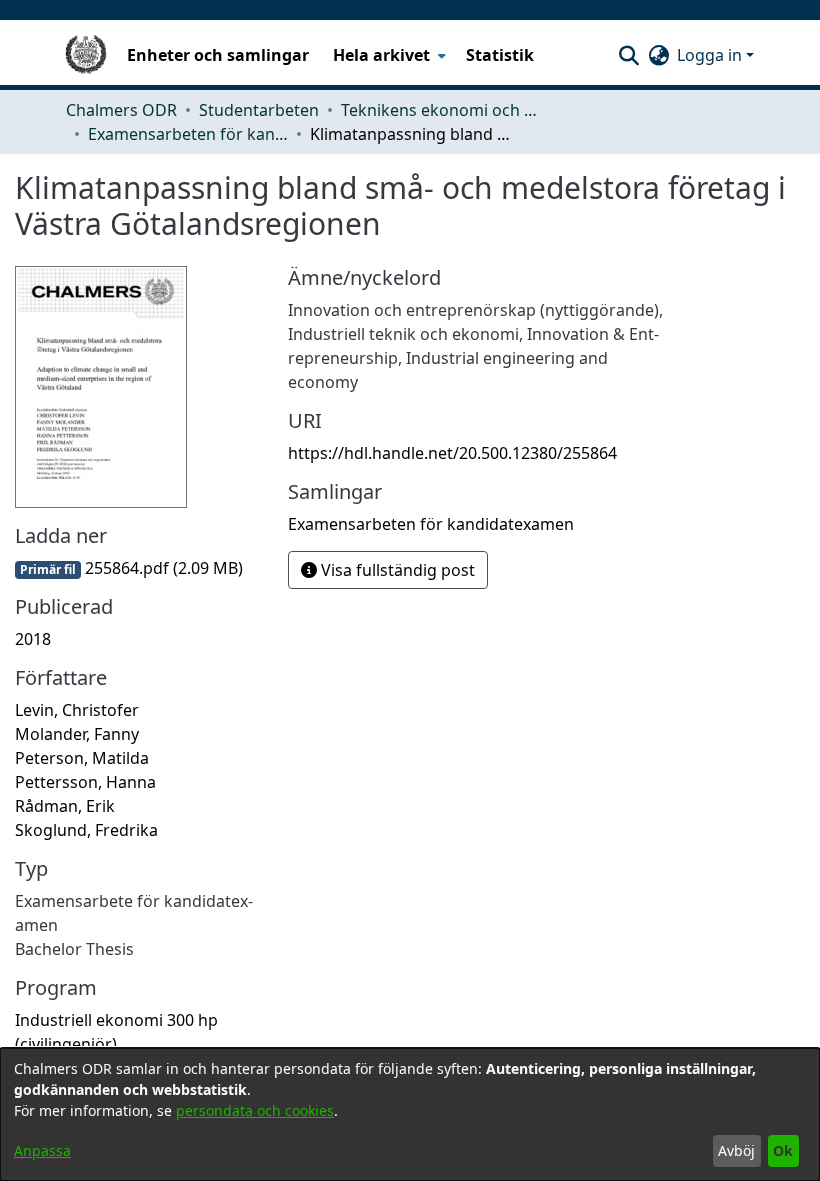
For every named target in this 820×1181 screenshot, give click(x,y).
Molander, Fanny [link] (77, 734)
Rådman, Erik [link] (65, 806)
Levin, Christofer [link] (77, 710)
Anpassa (42, 1150)
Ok (783, 1150)
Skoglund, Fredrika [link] (86, 830)
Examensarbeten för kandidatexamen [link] (188, 134)
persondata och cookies (255, 1110)
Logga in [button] (711, 55)
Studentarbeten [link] (259, 110)
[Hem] (86, 55)
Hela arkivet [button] (381, 55)
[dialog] (410, 1114)
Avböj (736, 1150)
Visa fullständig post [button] (396, 570)
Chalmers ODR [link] (121, 110)
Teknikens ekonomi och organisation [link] (441, 110)
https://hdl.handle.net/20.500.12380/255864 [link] (452, 453)
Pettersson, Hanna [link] (85, 782)
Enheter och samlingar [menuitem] (218, 55)
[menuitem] (387, 55)
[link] (129, 568)
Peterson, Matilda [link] (82, 758)
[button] (628, 55)
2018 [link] (33, 639)
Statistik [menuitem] (500, 55)
